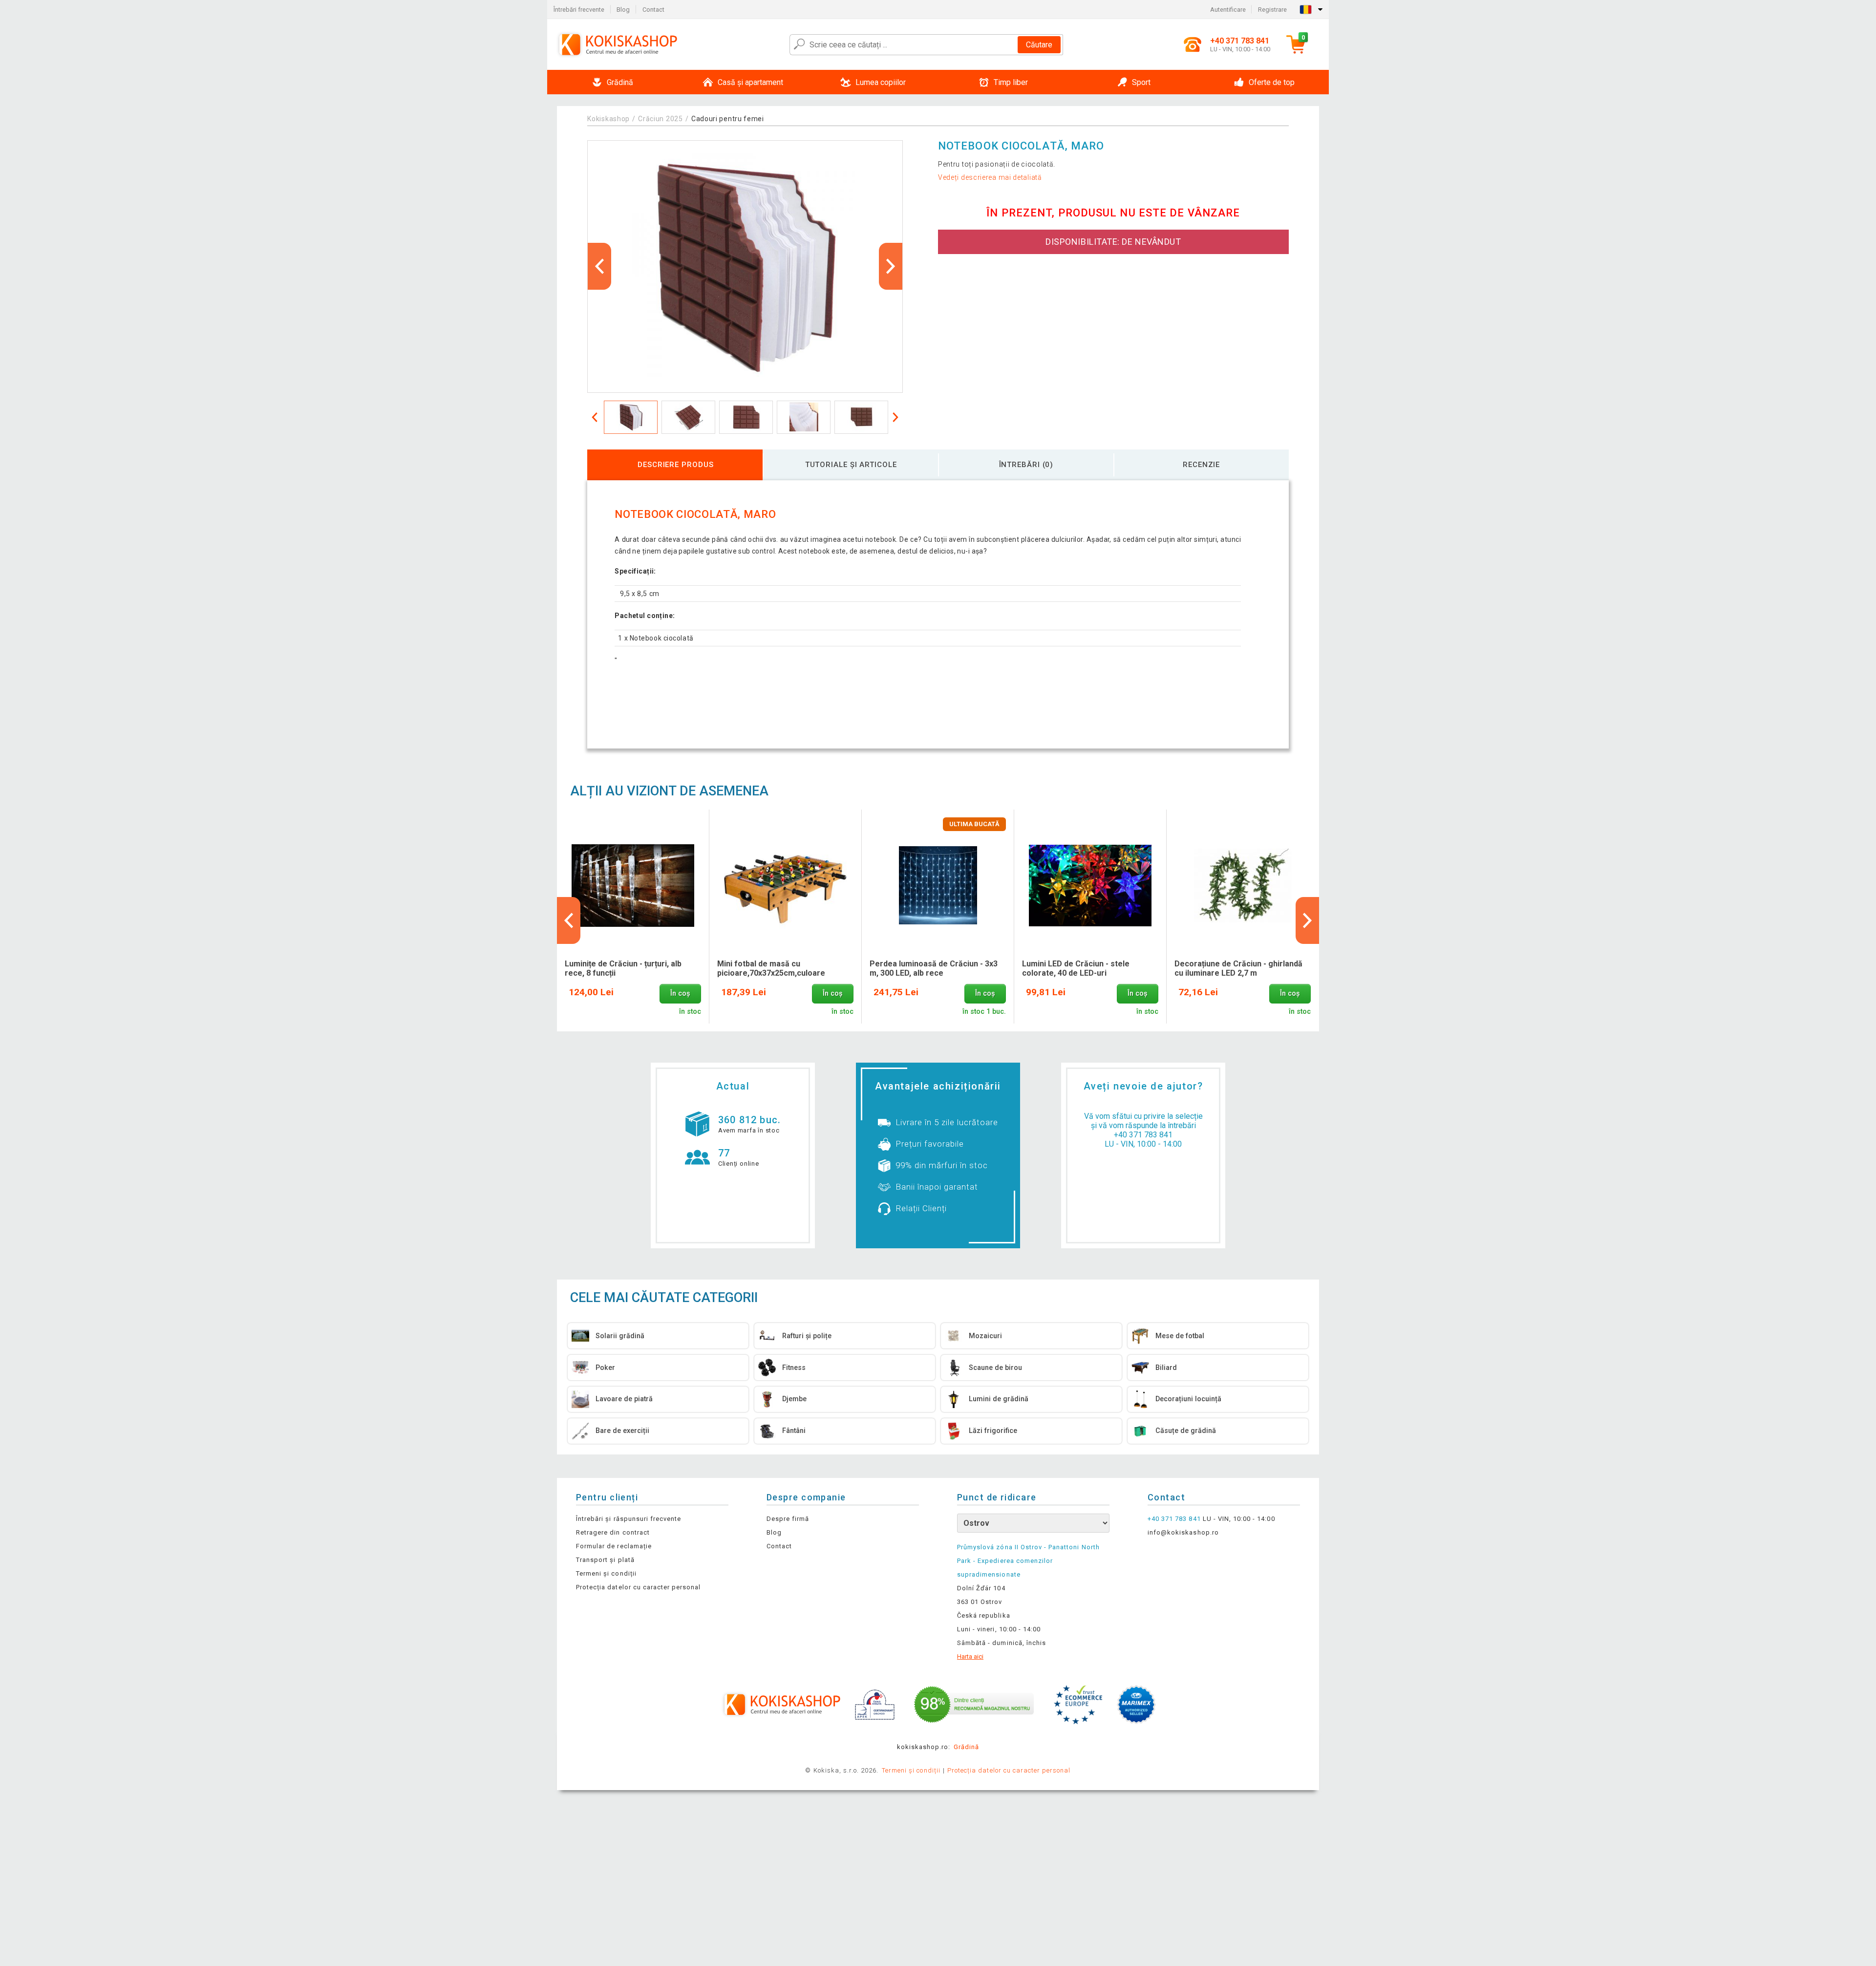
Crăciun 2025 (660, 119)
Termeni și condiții (606, 1573)
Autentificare (1228, 10)
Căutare (1039, 45)
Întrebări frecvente (579, 10)
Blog (623, 10)
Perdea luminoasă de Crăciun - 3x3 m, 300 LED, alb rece (934, 968)
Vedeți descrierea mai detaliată (990, 177)
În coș (680, 994)
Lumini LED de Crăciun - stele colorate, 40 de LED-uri (1076, 968)
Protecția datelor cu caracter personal (639, 1587)
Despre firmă (788, 1519)
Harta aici (970, 1656)
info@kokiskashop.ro (1183, 1532)
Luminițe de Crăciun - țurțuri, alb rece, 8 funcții (623, 968)
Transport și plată (605, 1560)
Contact (653, 10)
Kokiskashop (608, 119)
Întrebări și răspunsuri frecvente (629, 1519)
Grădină (966, 1747)
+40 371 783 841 (1143, 1135)
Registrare (1272, 10)
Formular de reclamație (614, 1546)
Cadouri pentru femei (728, 119)
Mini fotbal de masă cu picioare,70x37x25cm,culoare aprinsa (771, 969)
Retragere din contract (613, 1532)
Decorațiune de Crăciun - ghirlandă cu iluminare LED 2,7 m (1238, 968)
